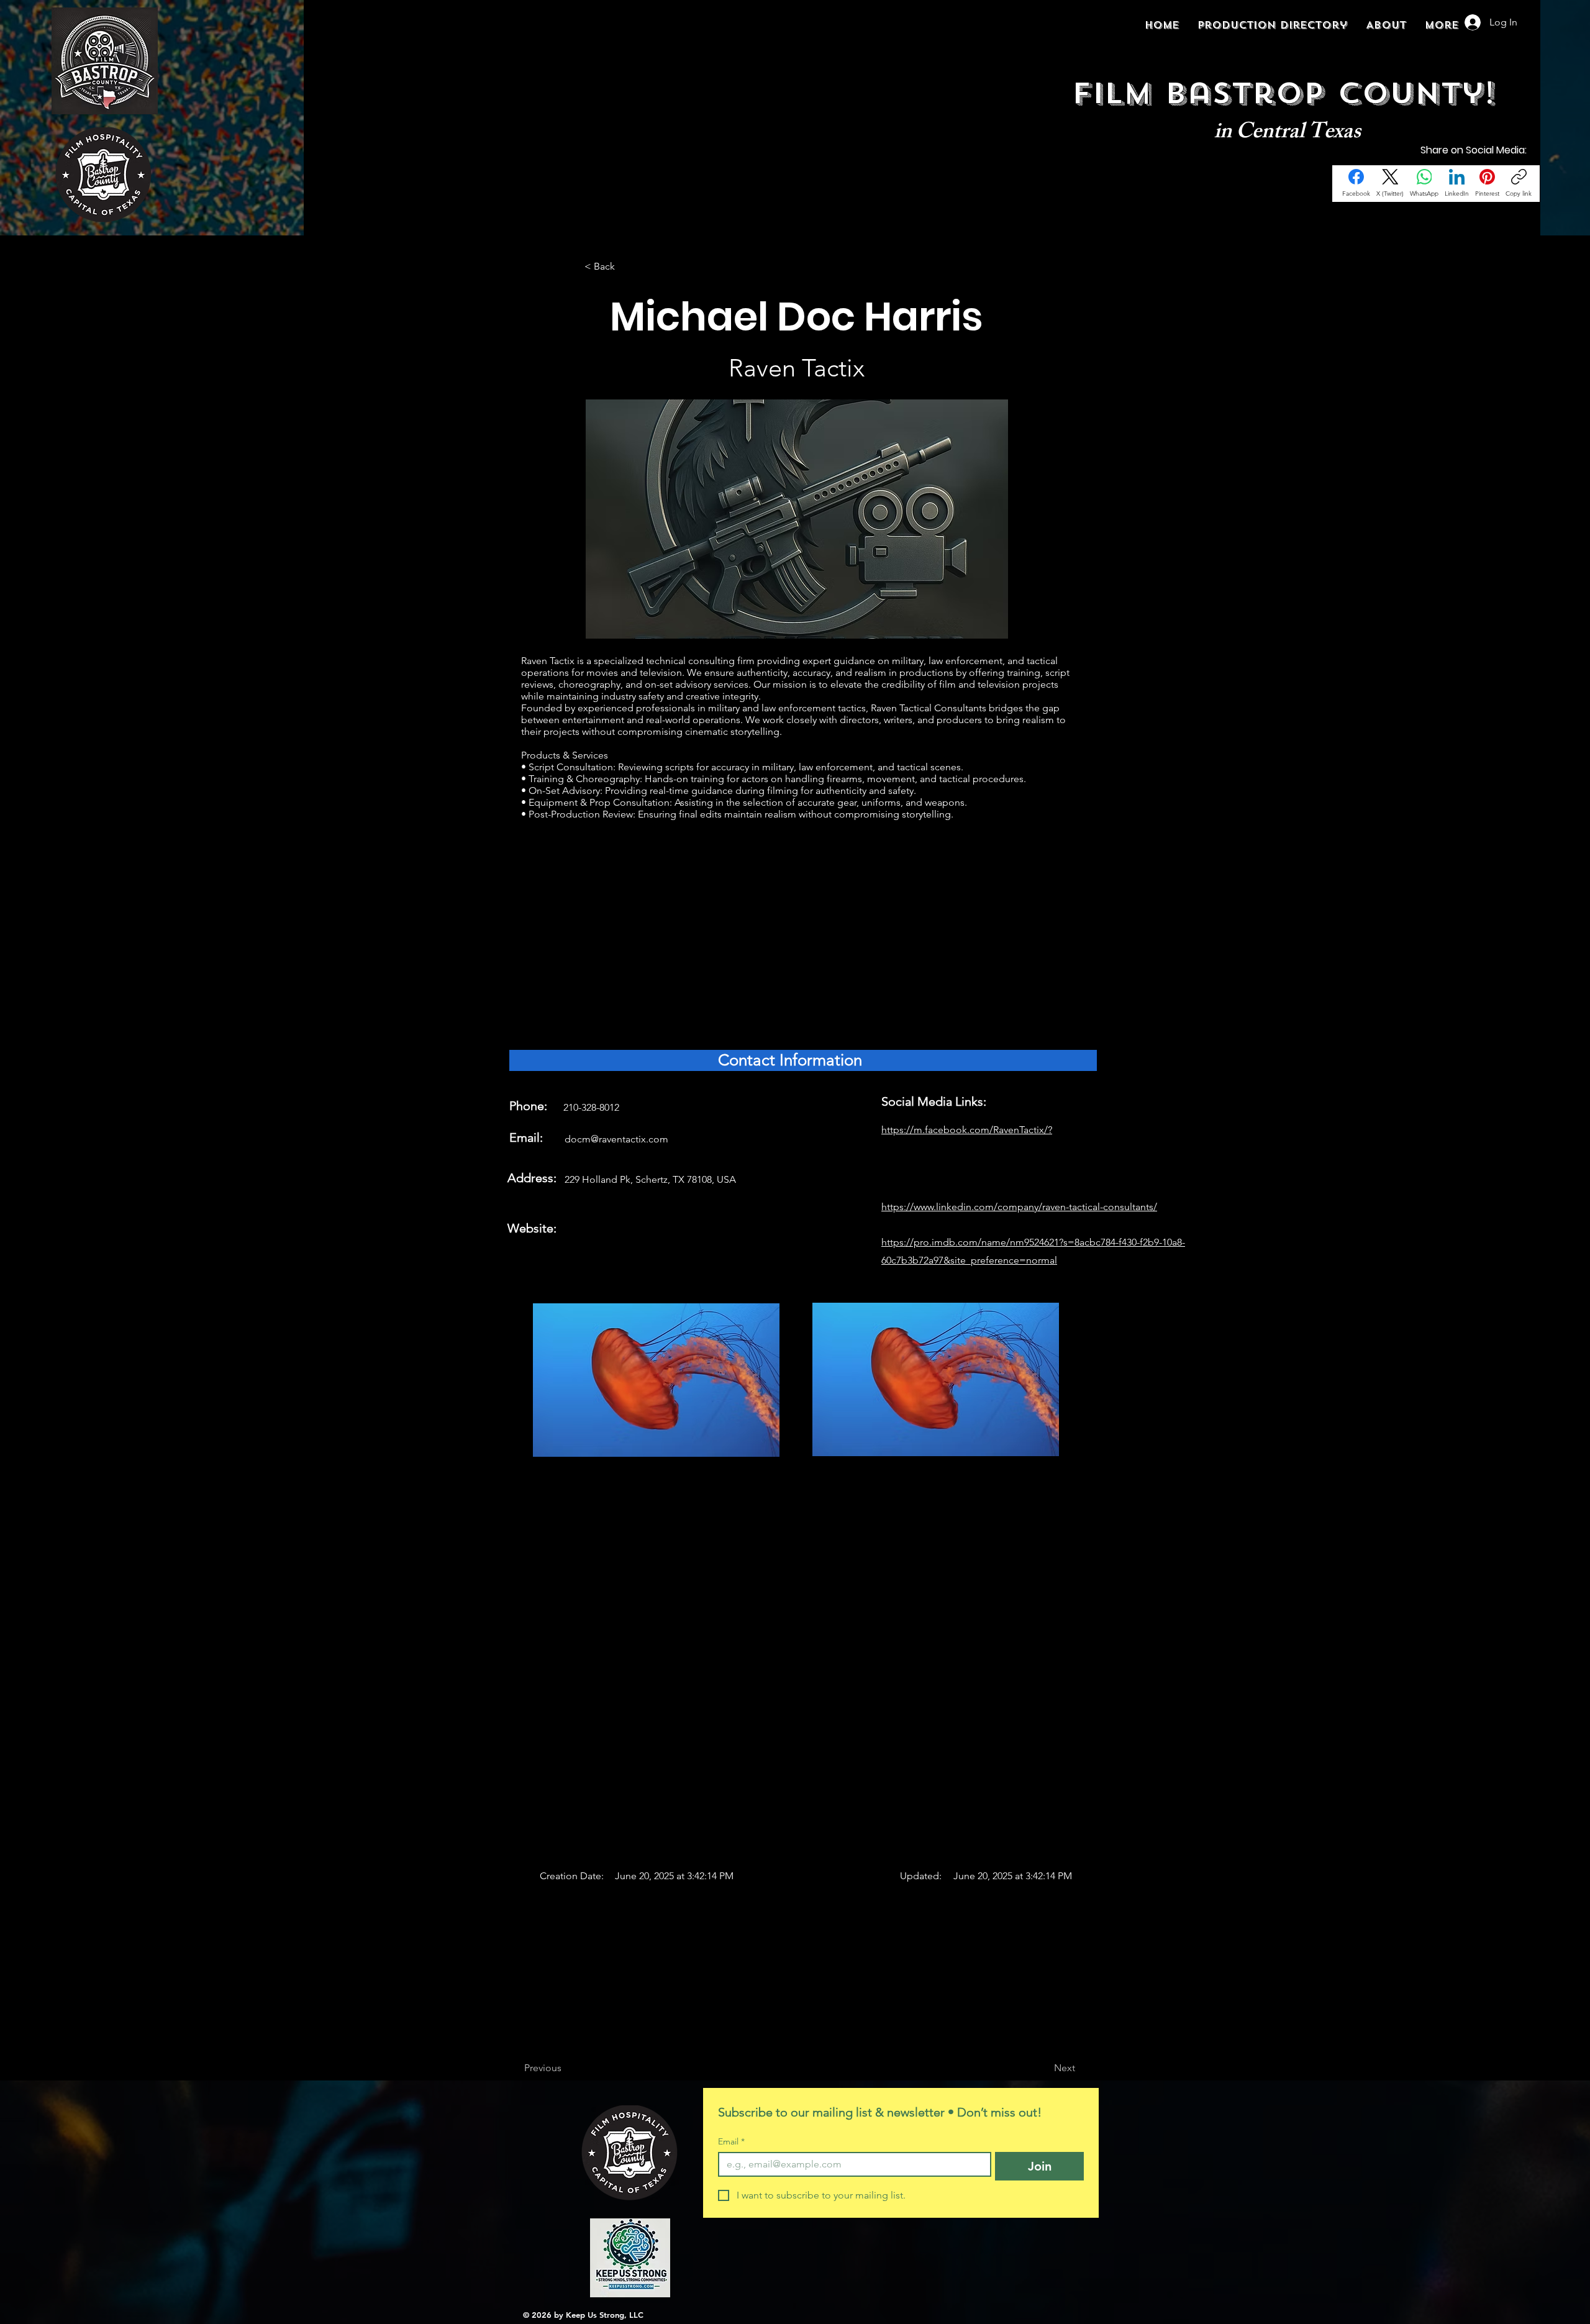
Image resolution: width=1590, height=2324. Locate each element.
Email (731, 2142)
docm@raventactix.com (616, 1139)
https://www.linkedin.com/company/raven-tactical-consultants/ (1019, 1207)
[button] (625, 267)
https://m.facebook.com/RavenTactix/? (967, 1130)
